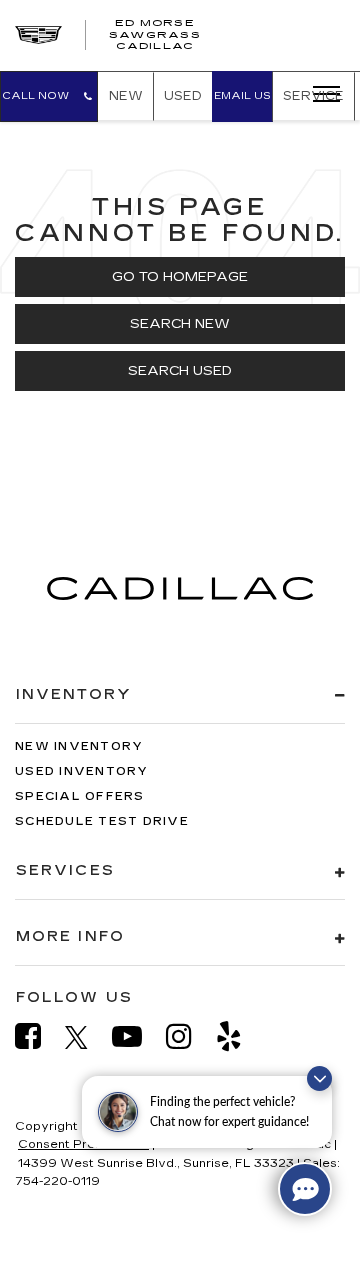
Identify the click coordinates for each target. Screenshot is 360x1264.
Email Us (242, 96)
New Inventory (79, 746)
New (126, 96)
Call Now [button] (41, 96)
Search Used (180, 371)
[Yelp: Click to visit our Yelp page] (239, 1036)
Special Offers (80, 796)
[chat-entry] (305, 1189)
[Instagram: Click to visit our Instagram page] (189, 1036)
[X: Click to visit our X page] (86, 1037)
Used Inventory (82, 771)
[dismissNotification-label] (319, 1078)
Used (183, 96)
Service (313, 96)
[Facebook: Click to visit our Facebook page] (38, 1036)
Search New (180, 324)
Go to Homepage (180, 277)
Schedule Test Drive (102, 821)
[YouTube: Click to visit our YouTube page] (137, 1036)
